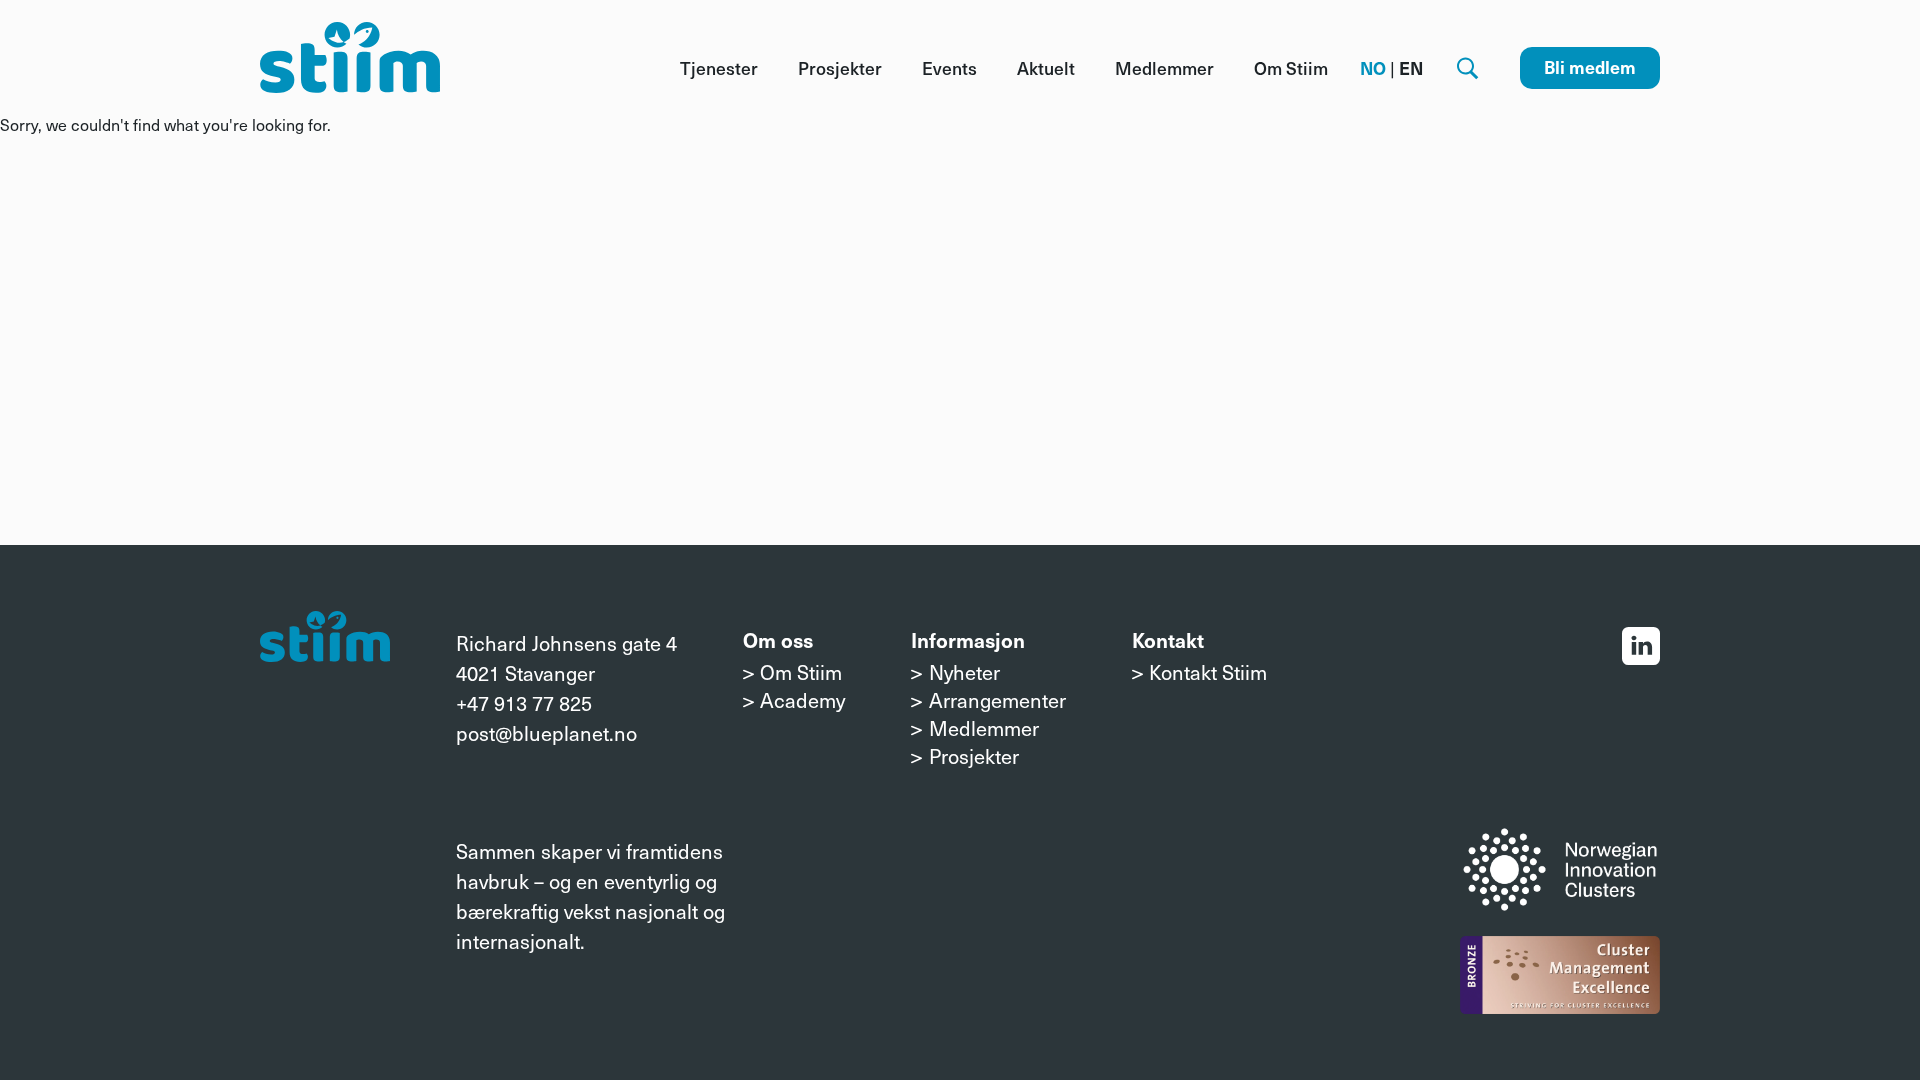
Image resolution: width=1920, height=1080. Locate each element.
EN (1411, 68)
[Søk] (1467, 68)
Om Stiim (1291, 68)
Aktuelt (1046, 68)
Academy (802, 700)
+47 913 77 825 (524, 703)
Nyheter (964, 672)
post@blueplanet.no (546, 733)
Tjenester (719, 68)
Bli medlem (1590, 67)
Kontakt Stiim (1208, 672)
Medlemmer (1164, 68)
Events (949, 68)
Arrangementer (997, 700)
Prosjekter (840, 68)
